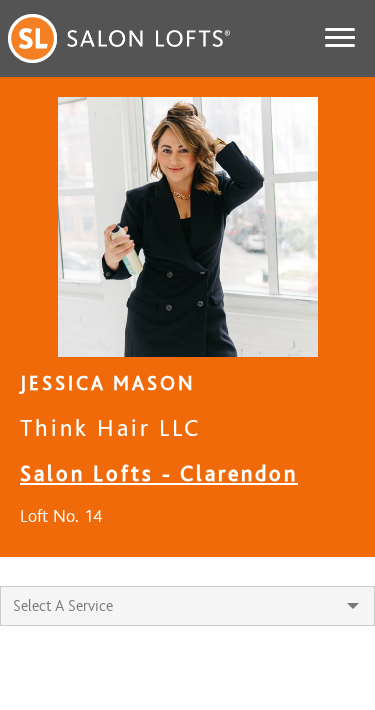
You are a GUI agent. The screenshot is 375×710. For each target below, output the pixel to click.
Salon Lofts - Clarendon (159, 473)
